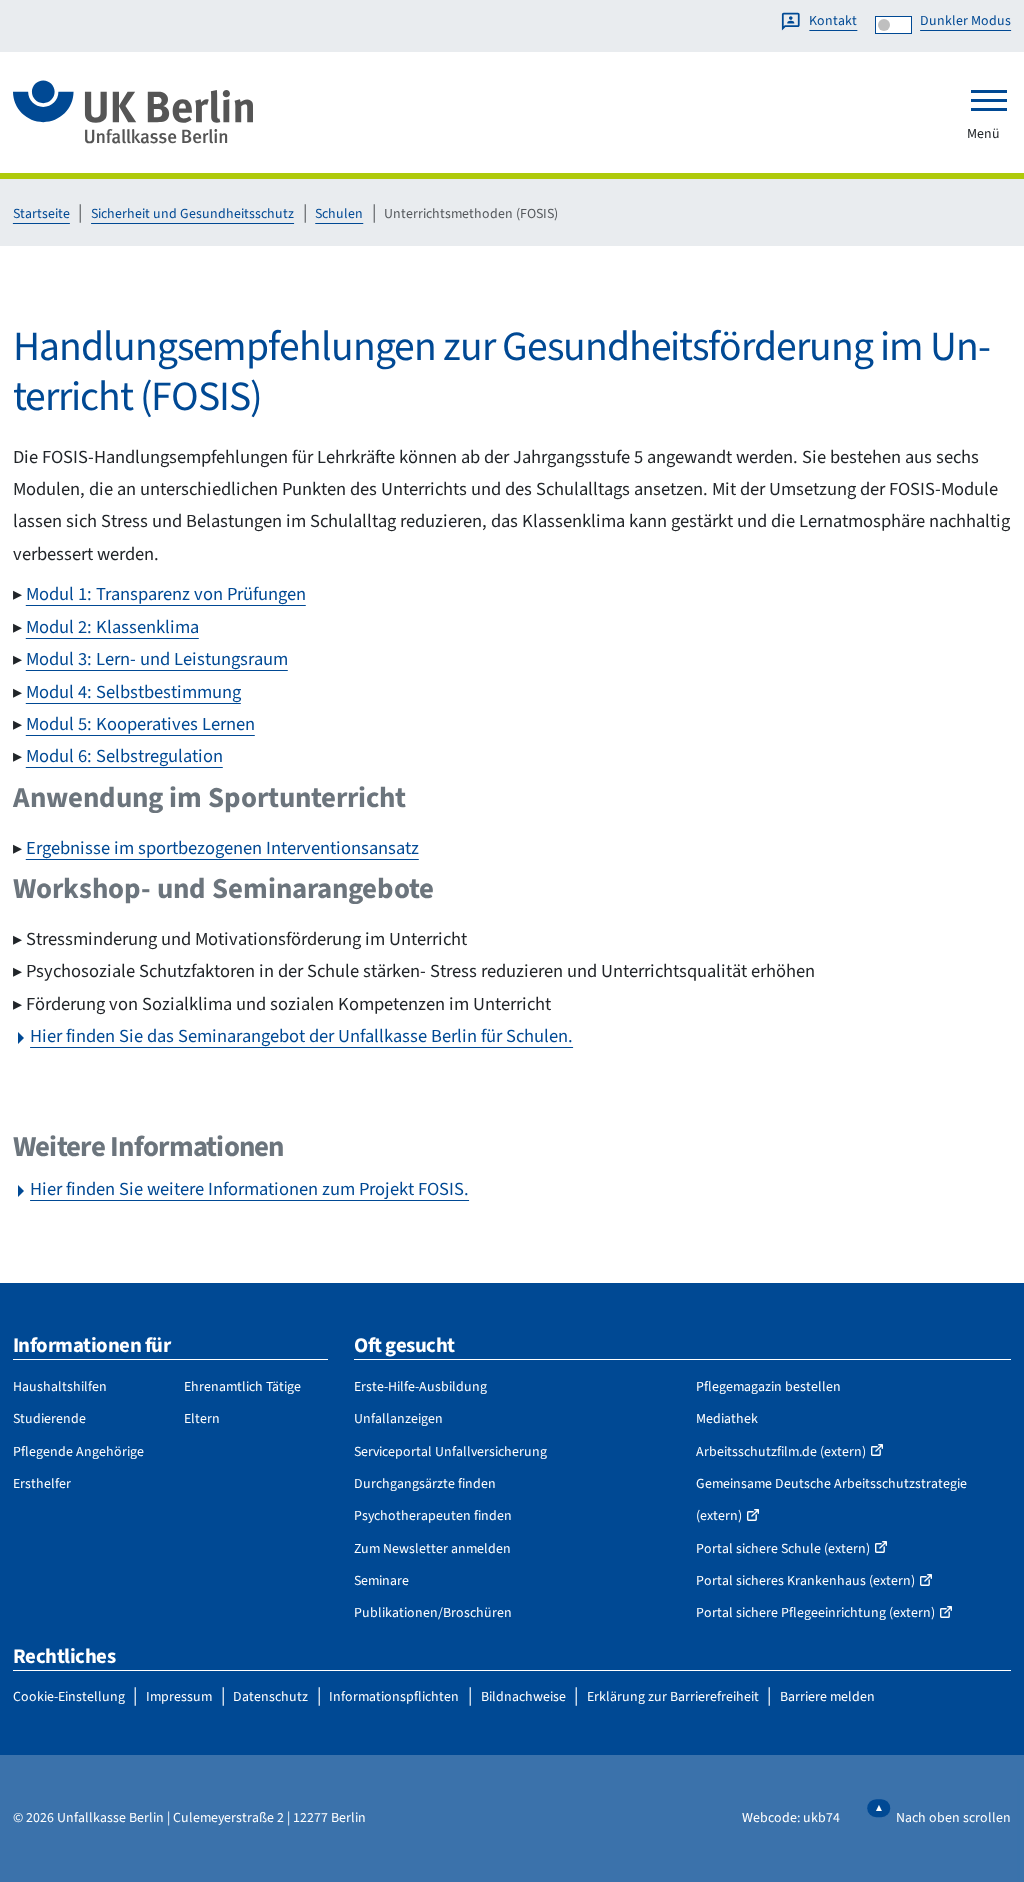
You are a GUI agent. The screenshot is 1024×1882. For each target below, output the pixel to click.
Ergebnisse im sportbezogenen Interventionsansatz (222, 848)
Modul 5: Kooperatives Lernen (140, 724)
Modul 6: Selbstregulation (124, 756)
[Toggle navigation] (989, 100)
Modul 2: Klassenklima (112, 627)
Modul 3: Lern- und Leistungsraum (157, 659)
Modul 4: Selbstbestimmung (133, 692)
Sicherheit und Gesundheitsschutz (192, 214)
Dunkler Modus (965, 21)
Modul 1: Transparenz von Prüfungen (166, 594)
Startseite (41, 214)
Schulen (339, 214)
